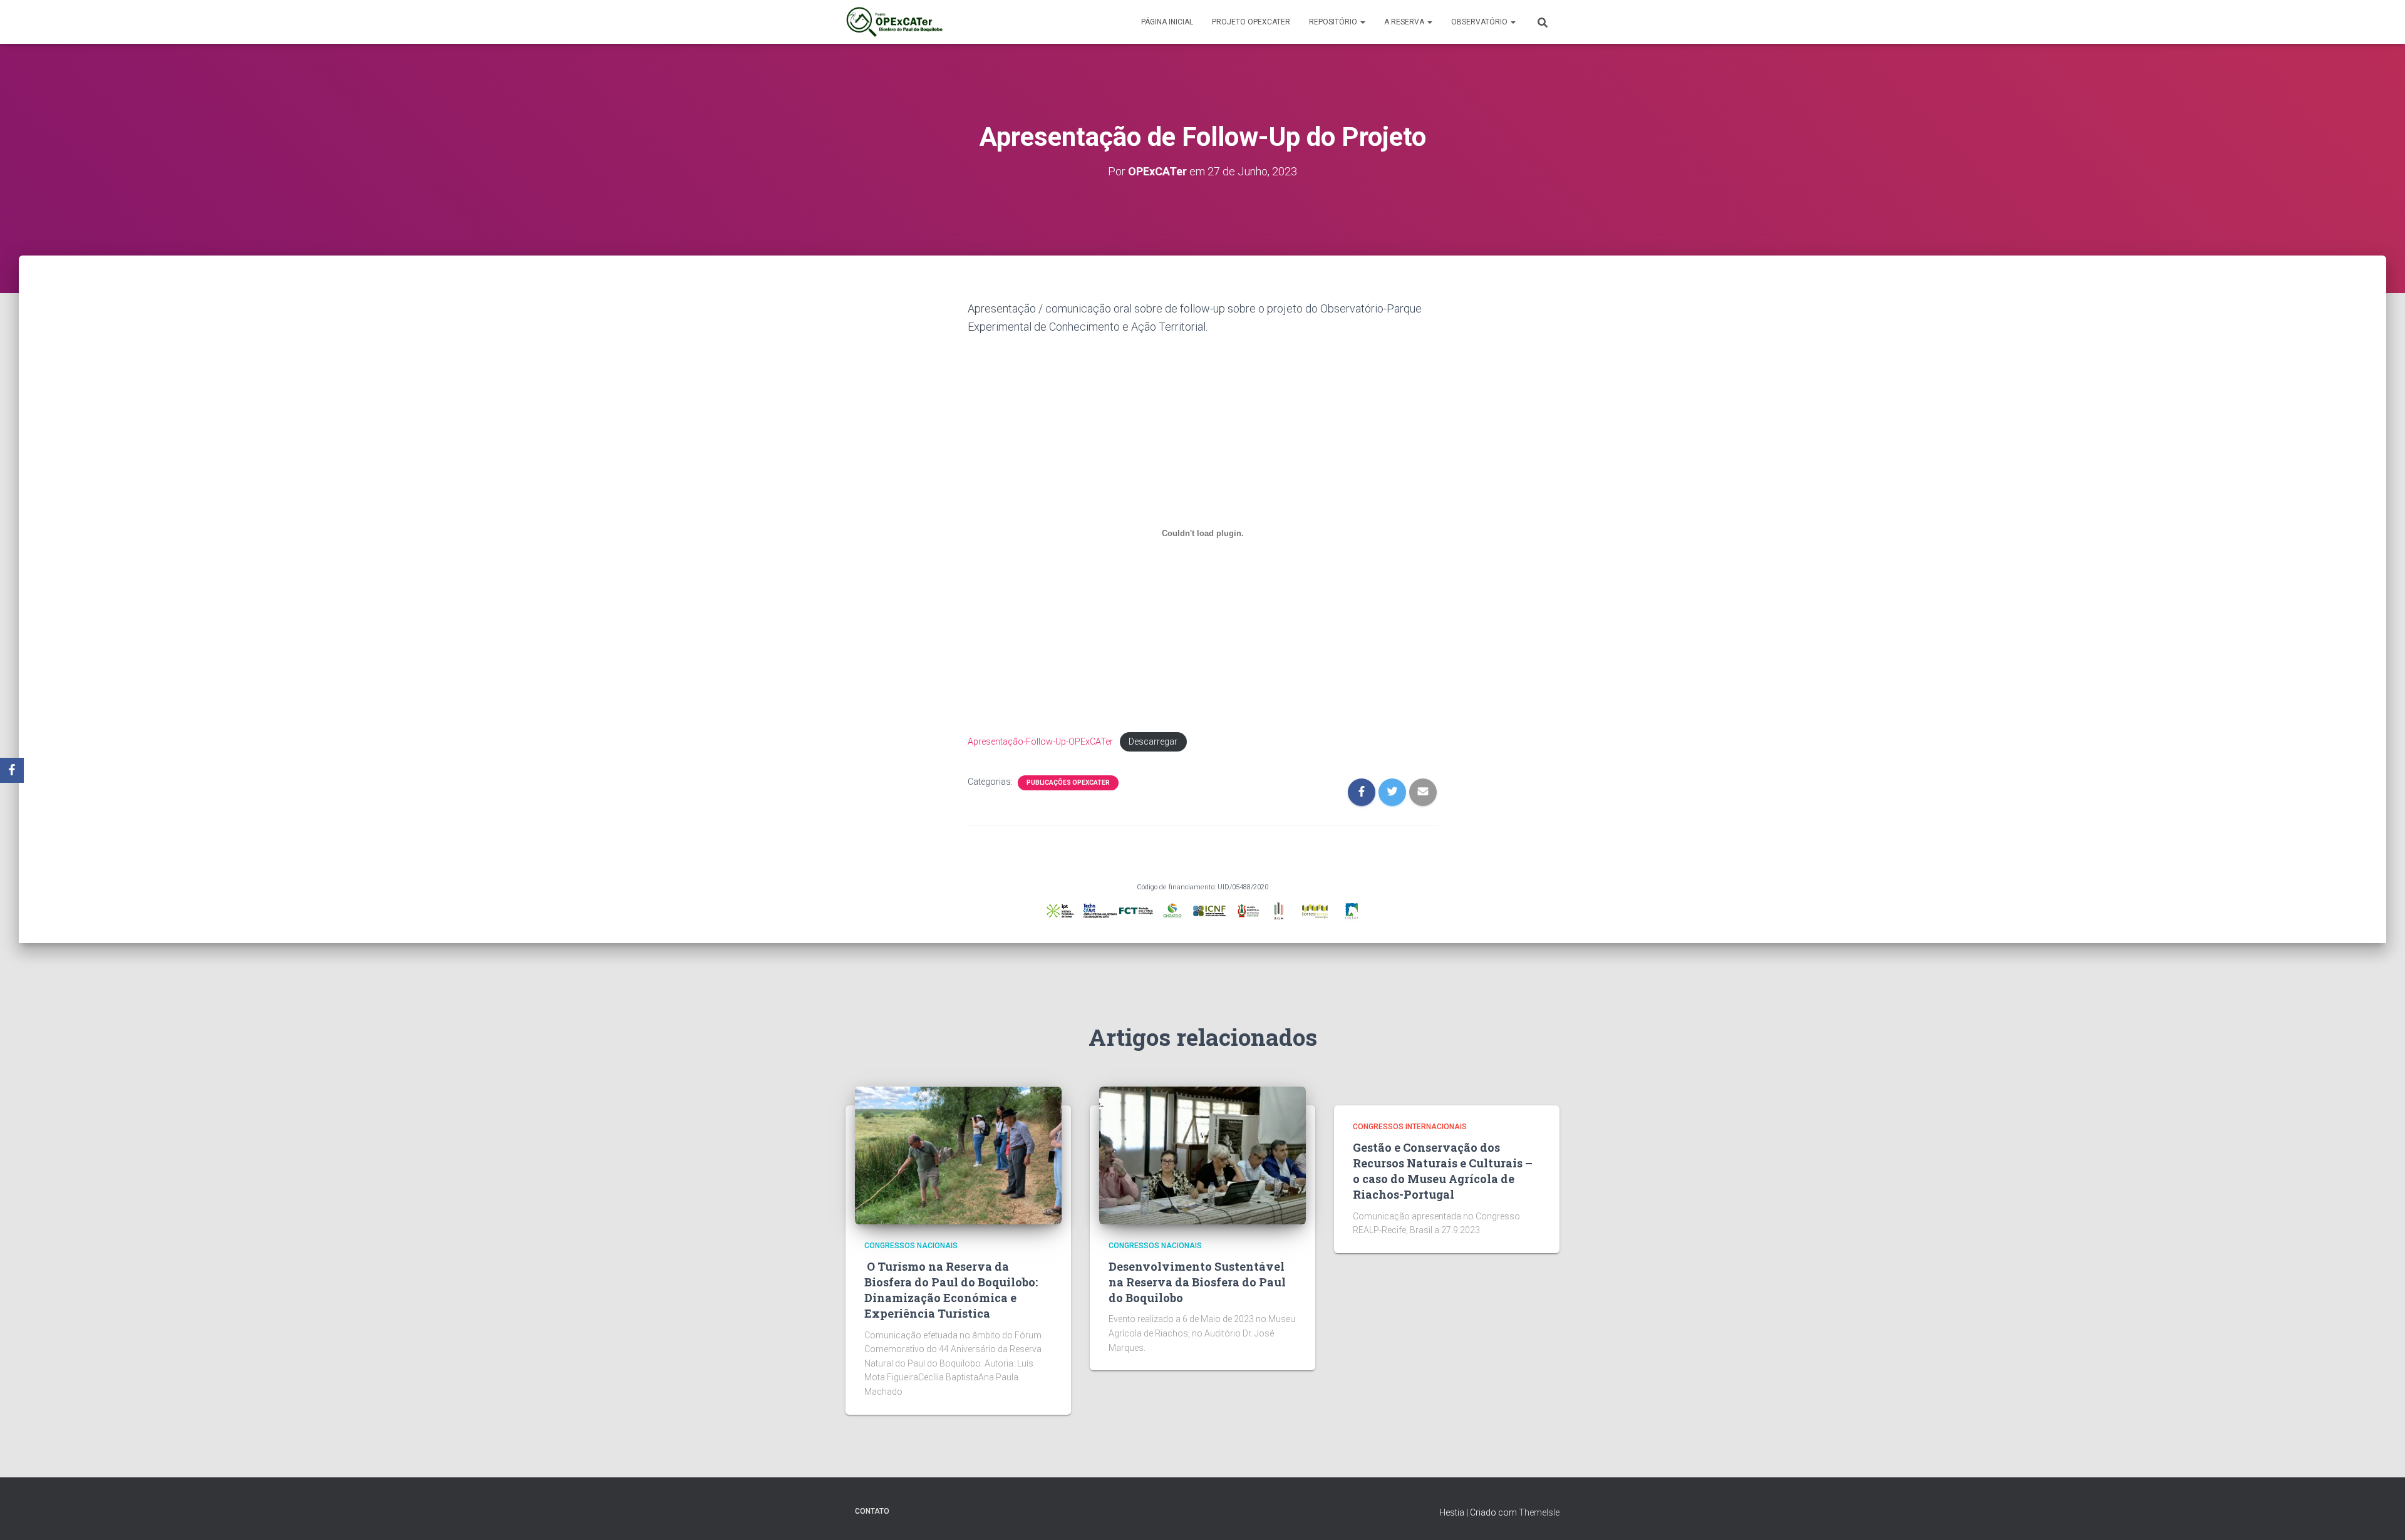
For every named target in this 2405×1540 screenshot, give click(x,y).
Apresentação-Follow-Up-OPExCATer (1040, 742)
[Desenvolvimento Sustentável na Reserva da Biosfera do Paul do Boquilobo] (1202, 1155)
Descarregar (1153, 742)
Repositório (1334, 22)
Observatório (1480, 22)
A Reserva (1405, 22)
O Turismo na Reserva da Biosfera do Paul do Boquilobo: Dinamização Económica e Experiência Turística (951, 1290)
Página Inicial (1167, 22)
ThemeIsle (1539, 1512)
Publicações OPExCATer (1068, 783)
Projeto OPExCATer (1251, 22)
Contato (872, 1511)
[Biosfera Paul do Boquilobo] (894, 22)
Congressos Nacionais (911, 1246)
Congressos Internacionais (1410, 1127)
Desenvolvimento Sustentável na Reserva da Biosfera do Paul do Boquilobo (1197, 1282)
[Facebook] (12, 770)
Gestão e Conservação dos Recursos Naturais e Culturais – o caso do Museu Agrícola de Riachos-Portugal (1443, 1171)
